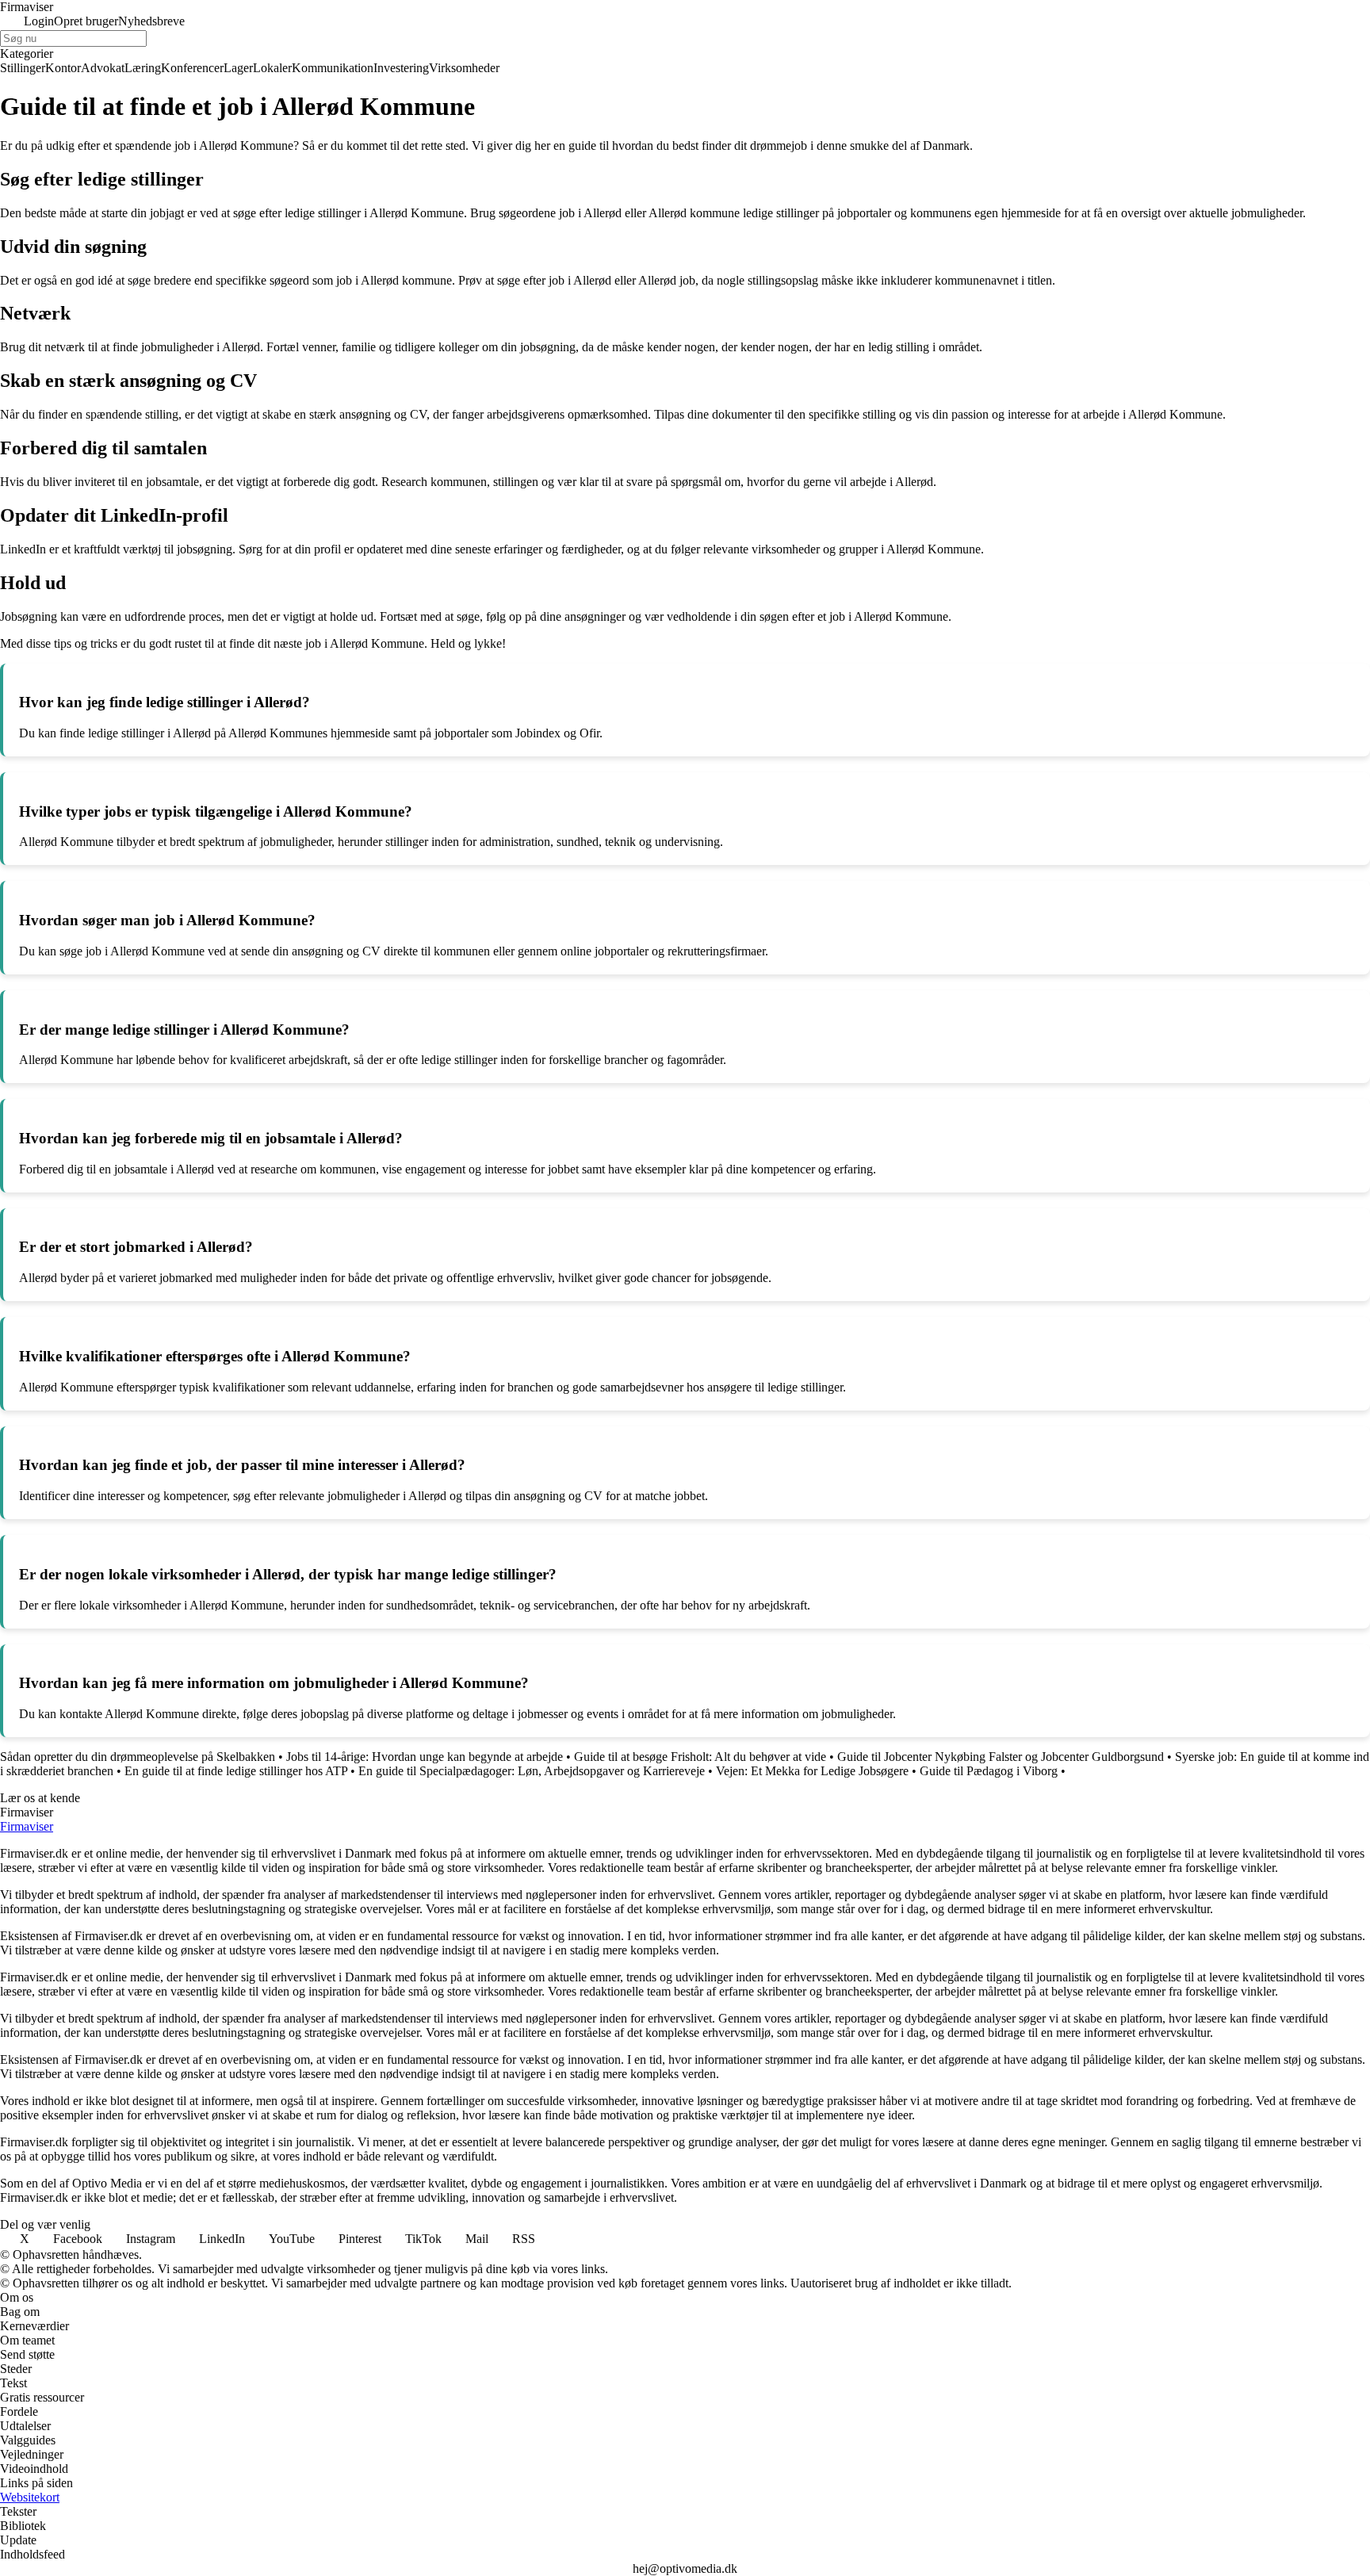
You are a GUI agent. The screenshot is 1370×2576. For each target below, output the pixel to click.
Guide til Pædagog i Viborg (989, 1771)
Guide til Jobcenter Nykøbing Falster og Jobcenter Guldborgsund (1001, 1757)
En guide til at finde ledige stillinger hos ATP (236, 1771)
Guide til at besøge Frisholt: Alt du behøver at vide (700, 1757)
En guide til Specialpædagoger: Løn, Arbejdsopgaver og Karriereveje (532, 1771)
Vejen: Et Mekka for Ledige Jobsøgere (812, 1771)
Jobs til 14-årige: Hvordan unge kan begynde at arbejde (425, 1757)
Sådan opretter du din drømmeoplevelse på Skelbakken (138, 1757)
